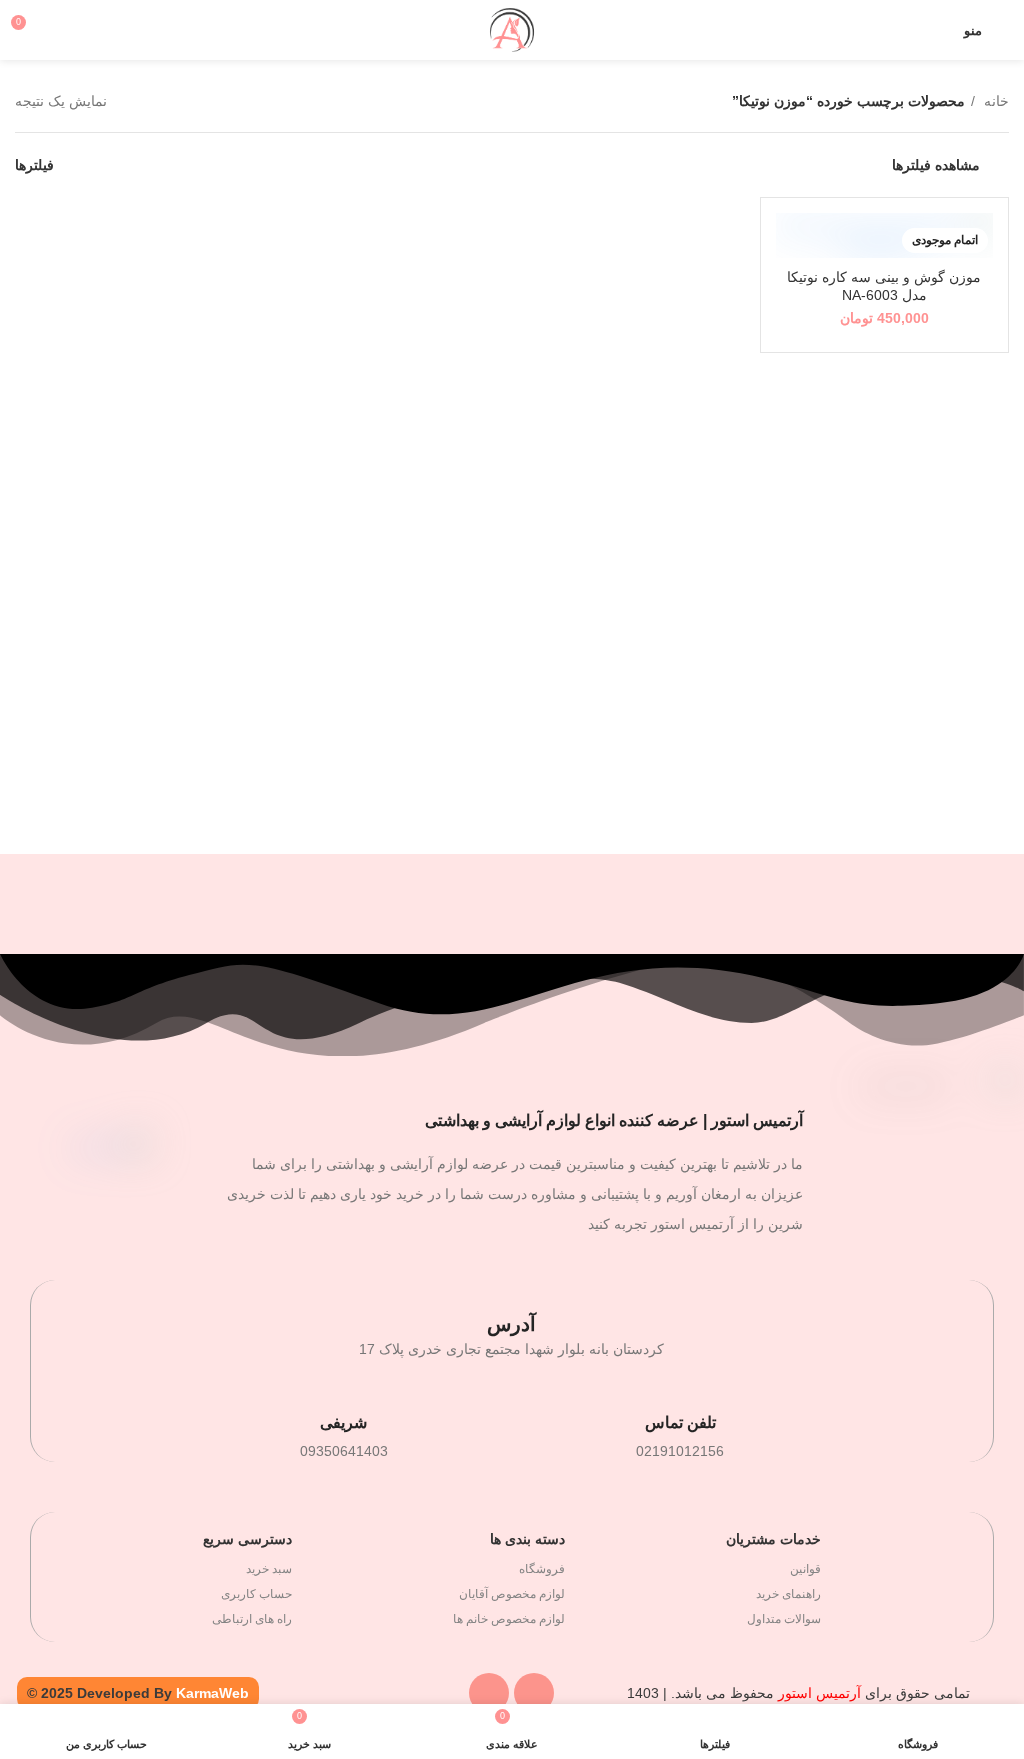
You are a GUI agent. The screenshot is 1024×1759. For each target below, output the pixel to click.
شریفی (343, 1422)
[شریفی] (344, 1392)
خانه (994, 101)
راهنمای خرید (788, 1594)
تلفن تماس (680, 1422)
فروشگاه (542, 1569)
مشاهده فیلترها (936, 165)
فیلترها (34, 165)
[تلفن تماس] (680, 1392)
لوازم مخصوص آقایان (512, 1594)
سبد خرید (269, 1569)
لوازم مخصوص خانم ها (509, 1619)
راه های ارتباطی (252, 1619)
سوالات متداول (784, 1619)
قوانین (805, 1569)
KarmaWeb (212, 1693)
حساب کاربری (256, 1594)
